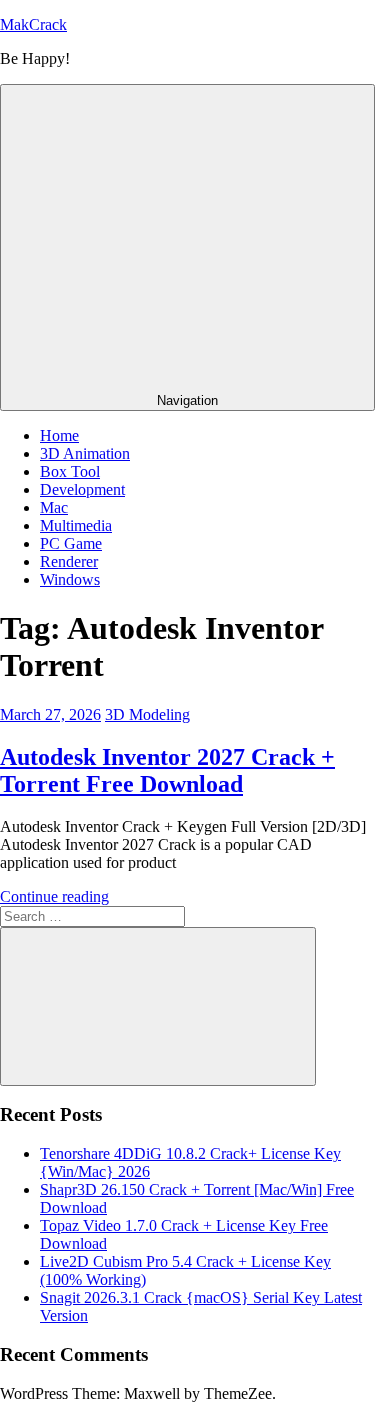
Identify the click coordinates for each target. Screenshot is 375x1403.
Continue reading (54, 896)
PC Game (71, 543)
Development (82, 489)
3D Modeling (147, 714)
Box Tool (70, 471)
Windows (70, 579)
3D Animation (85, 453)
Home (59, 435)
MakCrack (33, 24)
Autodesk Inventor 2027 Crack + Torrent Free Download (167, 770)
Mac (54, 507)
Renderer (69, 561)
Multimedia (76, 525)
